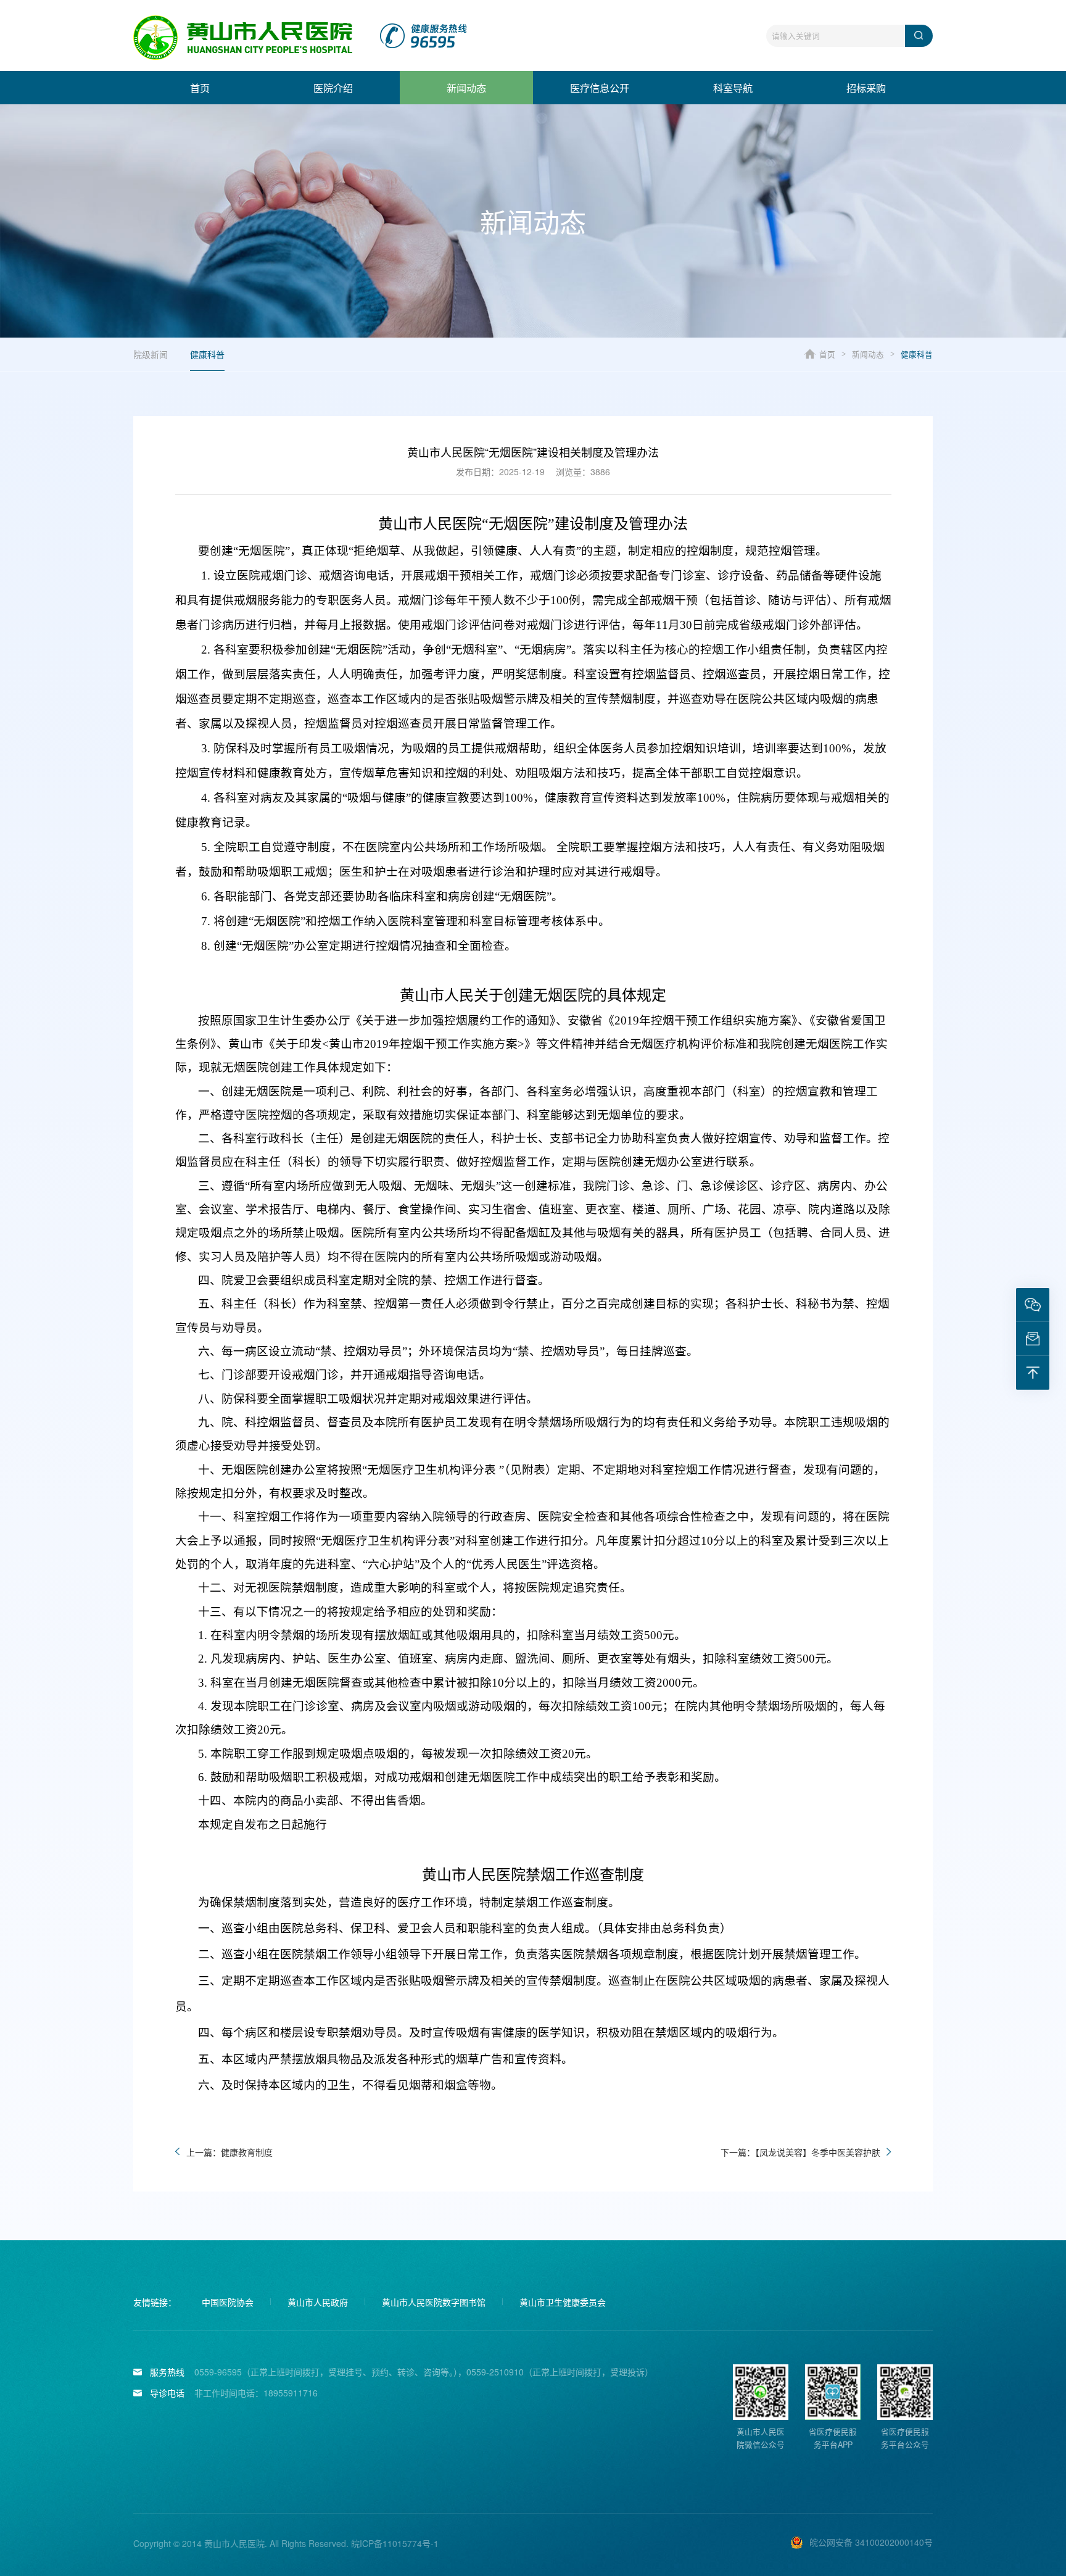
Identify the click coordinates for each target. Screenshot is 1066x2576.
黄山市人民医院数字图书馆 (434, 2302)
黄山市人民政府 (318, 2302)
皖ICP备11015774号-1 (395, 2543)
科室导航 (733, 88)
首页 (200, 88)
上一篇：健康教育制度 (229, 2152)
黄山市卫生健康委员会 (563, 2302)
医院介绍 (333, 88)
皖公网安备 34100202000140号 (871, 2542)
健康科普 (207, 354)
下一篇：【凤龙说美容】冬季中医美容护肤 (800, 2152)
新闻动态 (466, 88)
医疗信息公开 (600, 88)
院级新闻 (151, 354)
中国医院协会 (228, 2302)
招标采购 (866, 88)
